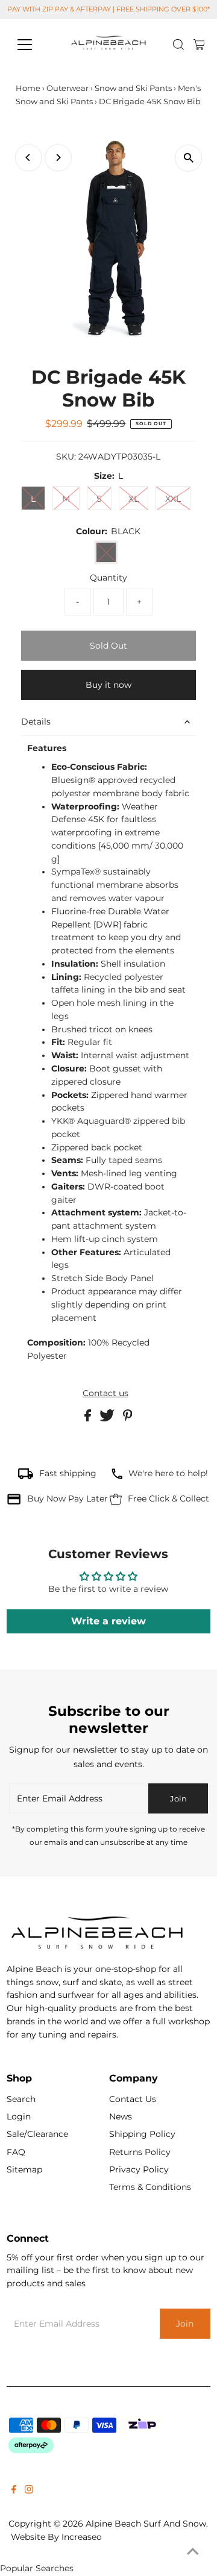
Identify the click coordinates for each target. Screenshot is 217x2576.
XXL (173, 499)
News (121, 2116)
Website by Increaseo (56, 2537)
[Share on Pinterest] (128, 1418)
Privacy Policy (139, 2169)
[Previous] (29, 157)
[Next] (58, 157)
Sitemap (24, 2169)
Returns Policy (140, 2152)
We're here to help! (168, 1473)
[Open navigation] (32, 45)
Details (36, 722)
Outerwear (68, 88)
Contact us (105, 1394)
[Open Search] (178, 45)
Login (19, 2116)
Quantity (108, 578)
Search (21, 2099)
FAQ (16, 2152)
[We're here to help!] (117, 1476)
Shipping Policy (142, 2134)
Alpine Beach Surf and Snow (146, 2524)
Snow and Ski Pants (133, 88)
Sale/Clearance (37, 2134)
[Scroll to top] (193, 2552)
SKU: (66, 457)
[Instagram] (29, 2490)
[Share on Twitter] (108, 1418)
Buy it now (108, 685)
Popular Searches (37, 2568)
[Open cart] (199, 45)
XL (134, 499)
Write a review (108, 1621)
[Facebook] (14, 2490)
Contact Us (133, 2099)
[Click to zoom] (188, 158)
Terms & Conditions (150, 2187)
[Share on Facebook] (89, 1418)
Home (28, 88)
